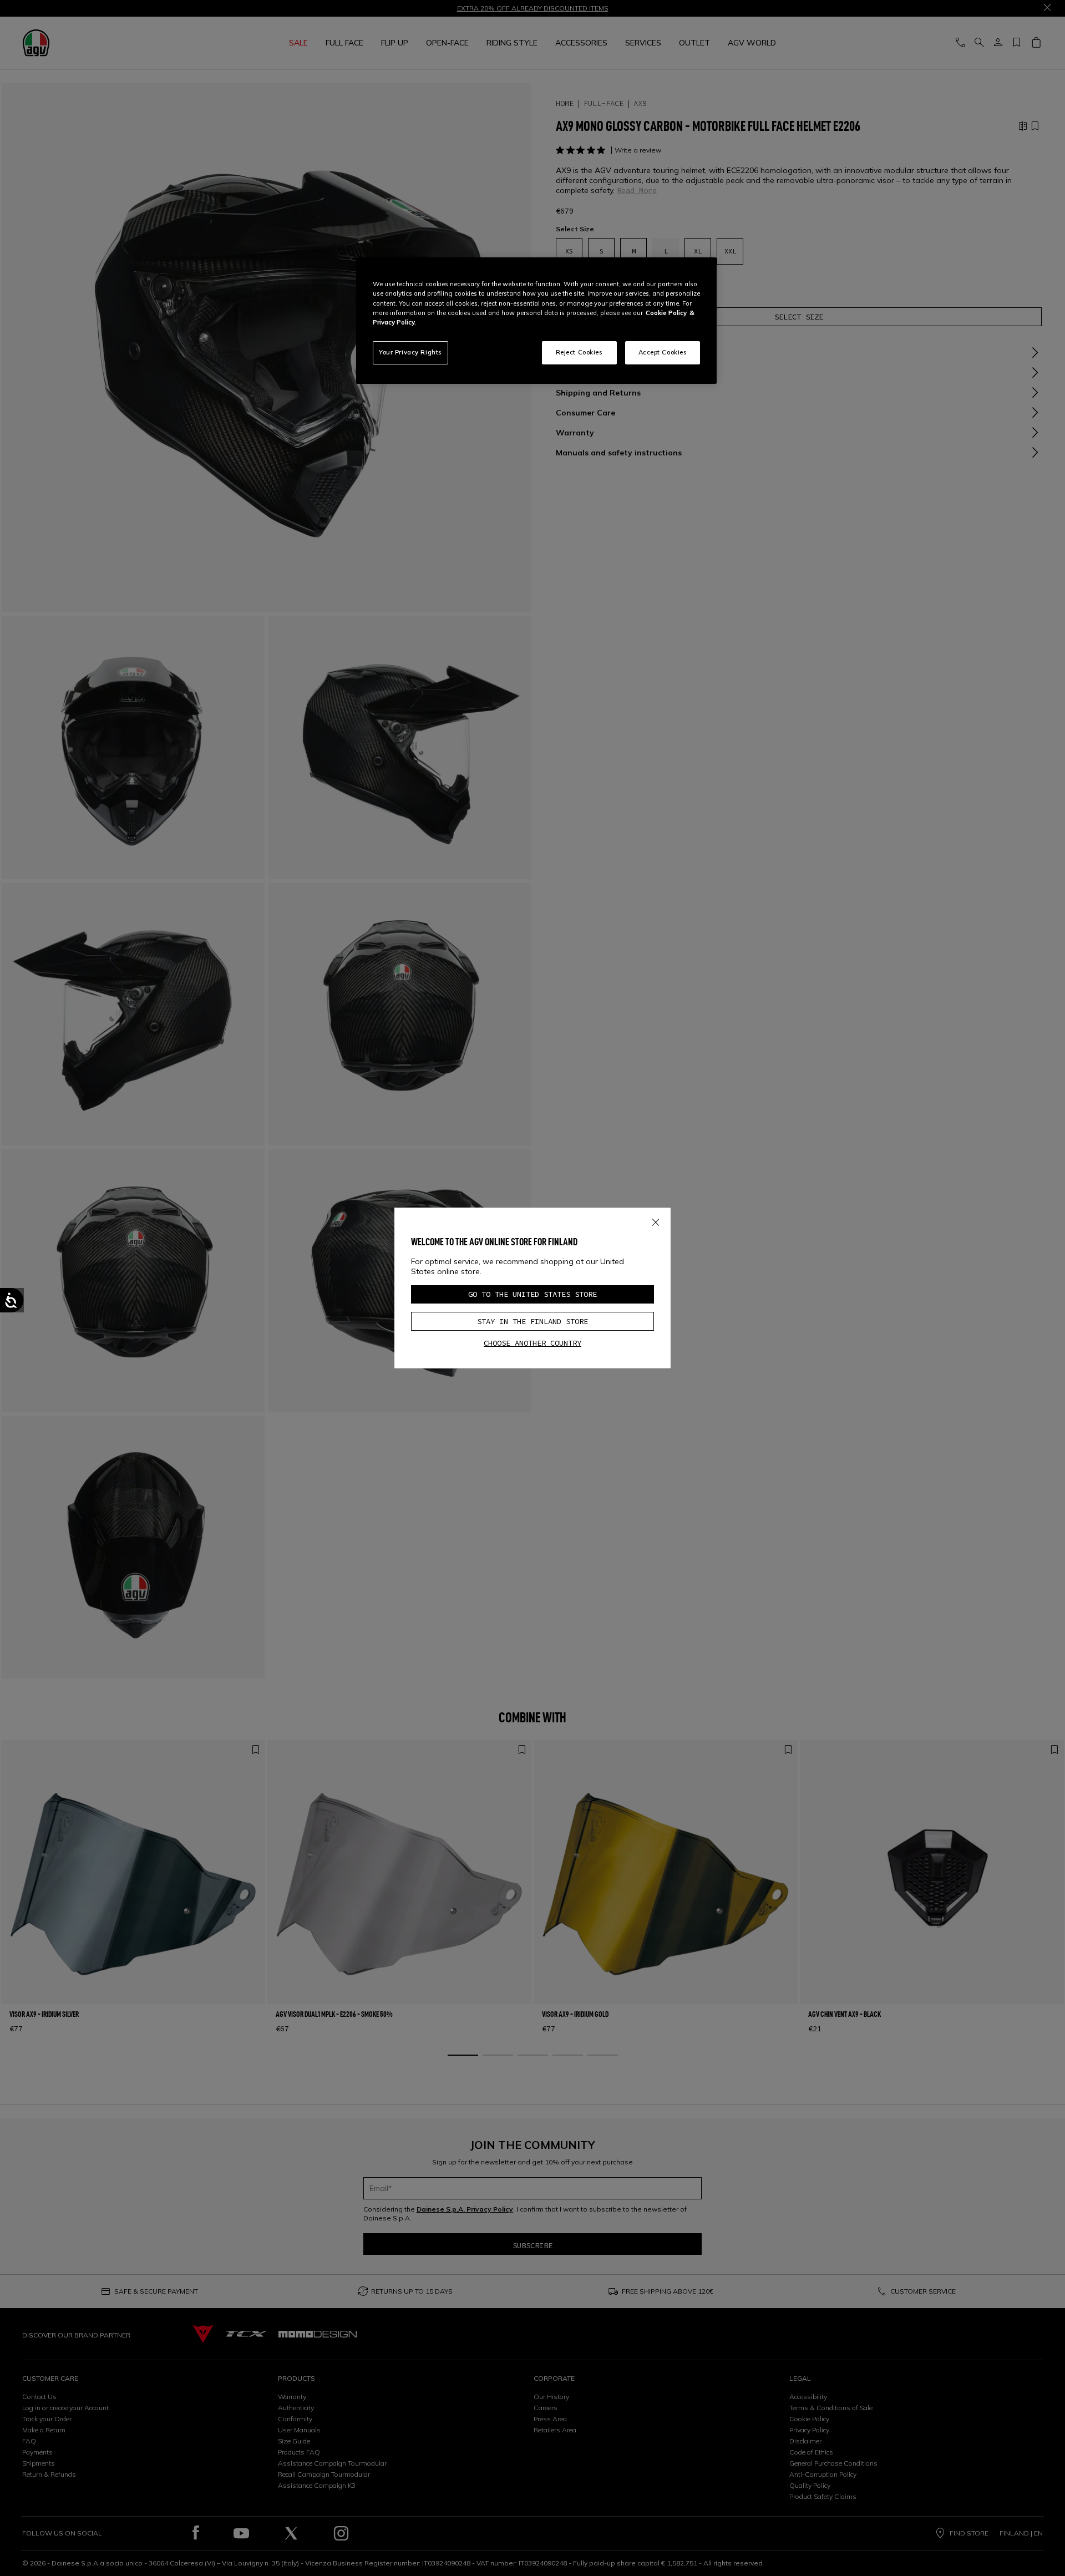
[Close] (656, 1220)
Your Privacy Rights (410, 352)
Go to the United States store (532, 1294)
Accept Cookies (663, 352)
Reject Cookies (579, 352)
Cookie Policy (666, 313)
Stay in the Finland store (532, 1321)
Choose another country (532, 1343)
